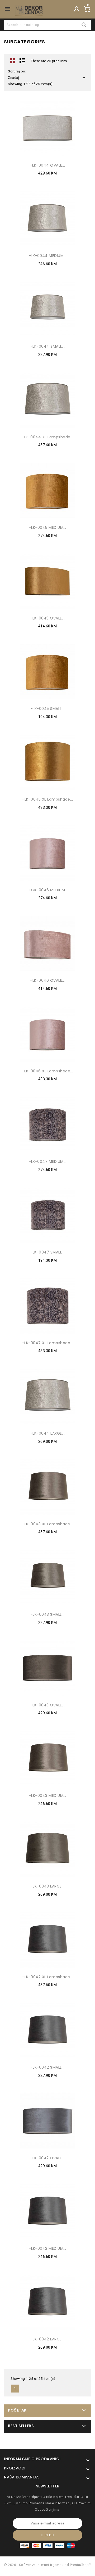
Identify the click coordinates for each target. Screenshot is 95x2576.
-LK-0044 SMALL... (48, 346)
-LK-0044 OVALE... (48, 165)
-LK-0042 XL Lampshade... (47, 1977)
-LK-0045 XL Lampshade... (47, 799)
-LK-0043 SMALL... (48, 1614)
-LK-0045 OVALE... (48, 618)
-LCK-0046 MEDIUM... (47, 890)
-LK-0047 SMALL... (47, 1252)
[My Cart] (87, 9)
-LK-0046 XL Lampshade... (48, 1071)
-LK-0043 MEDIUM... (48, 1796)
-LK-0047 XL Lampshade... (48, 1343)
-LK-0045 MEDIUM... (48, 527)
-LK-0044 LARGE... (48, 1433)
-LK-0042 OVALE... (48, 2158)
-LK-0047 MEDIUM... (47, 1161)
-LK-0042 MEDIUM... (48, 2248)
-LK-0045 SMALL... (48, 709)
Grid (13, 61)
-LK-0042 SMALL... (48, 2067)
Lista (22, 61)
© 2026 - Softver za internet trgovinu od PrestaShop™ (47, 2565)
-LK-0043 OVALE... (48, 1705)
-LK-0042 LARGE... (48, 2339)
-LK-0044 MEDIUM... (48, 256)
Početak (17, 2410)
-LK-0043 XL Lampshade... (47, 1524)
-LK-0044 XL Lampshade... (47, 437)
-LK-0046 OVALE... (47, 980)
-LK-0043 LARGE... (48, 1886)
